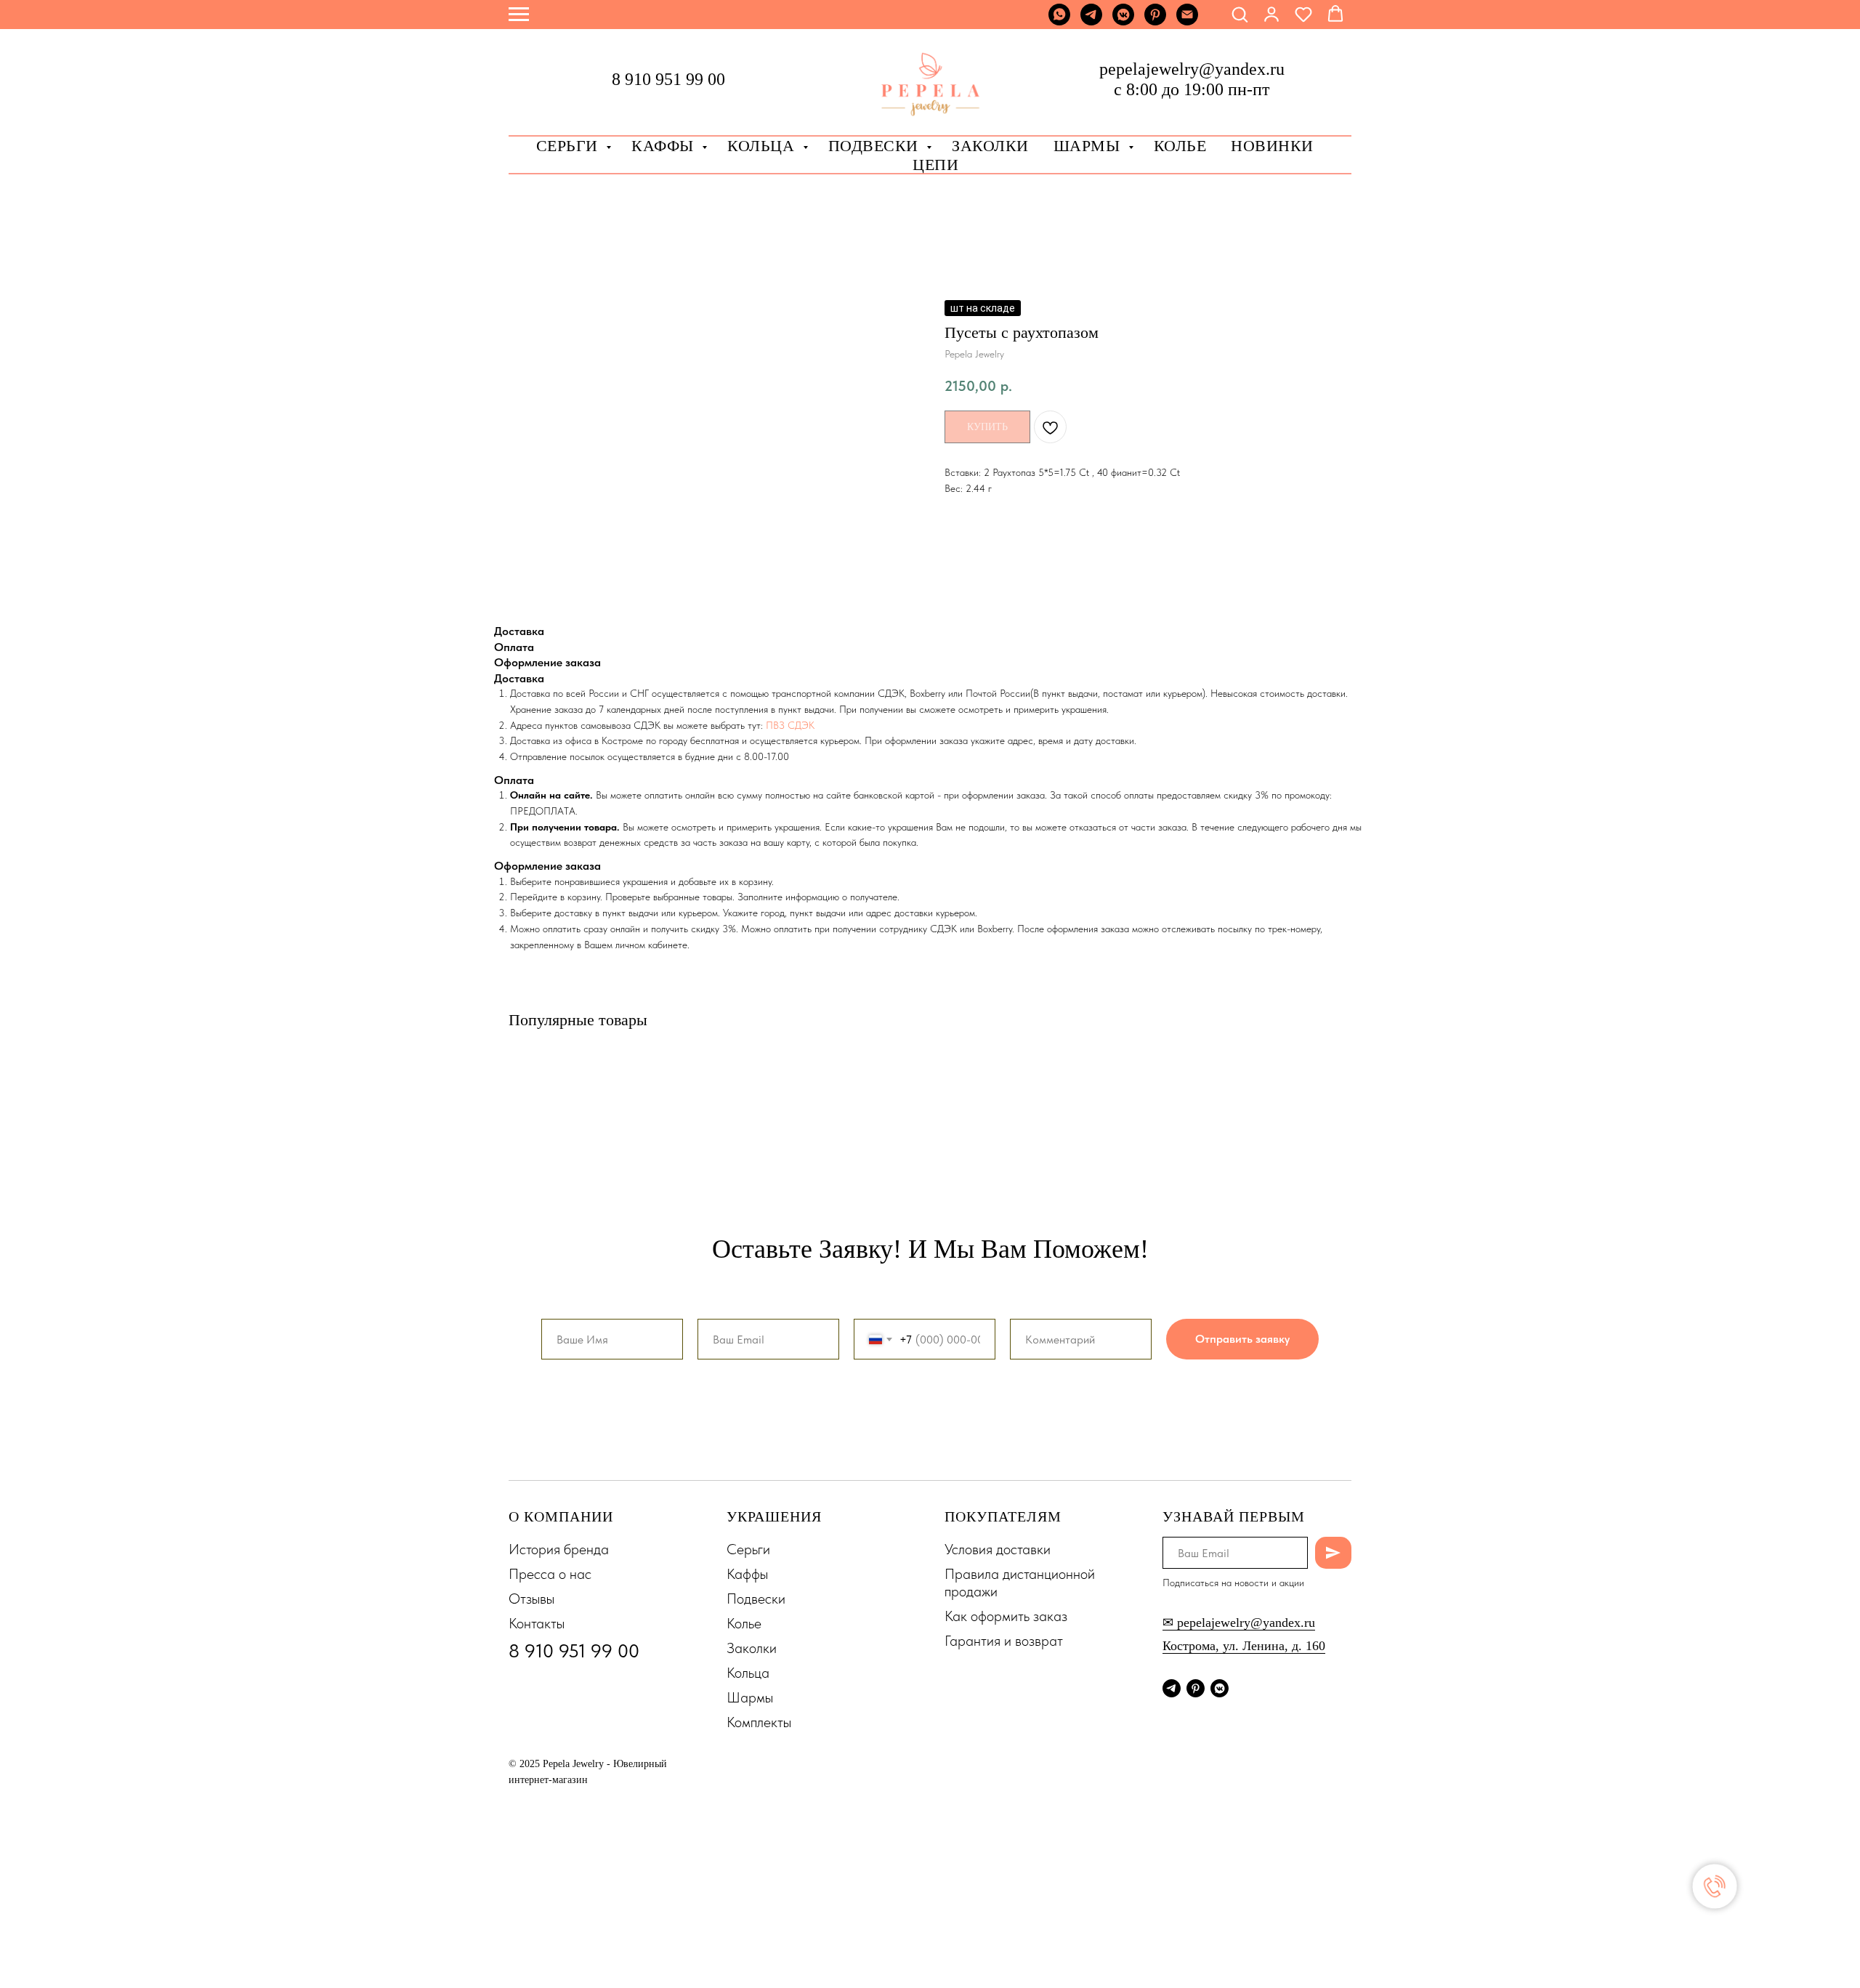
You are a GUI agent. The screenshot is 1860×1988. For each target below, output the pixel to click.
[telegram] (1091, 21)
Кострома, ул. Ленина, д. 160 (1244, 1646)
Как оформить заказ (1006, 1616)
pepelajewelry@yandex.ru (1192, 69)
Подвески (756, 1599)
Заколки (752, 1648)
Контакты (537, 1623)
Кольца (763, 146)
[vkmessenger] (1123, 21)
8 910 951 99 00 (668, 79)
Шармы (1089, 146)
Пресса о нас (550, 1574)
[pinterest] (1155, 21)
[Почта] (1187, 21)
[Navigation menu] (519, 15)
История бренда (559, 1549)
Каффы (665, 146)
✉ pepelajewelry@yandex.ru (1239, 1623)
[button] (1240, 14)
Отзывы (531, 1599)
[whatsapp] (1059, 21)
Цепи (935, 165)
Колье (1180, 146)
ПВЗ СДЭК (790, 725)
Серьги (570, 146)
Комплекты (759, 1722)
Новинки (1272, 146)
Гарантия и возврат (1004, 1641)
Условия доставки (998, 1549)
